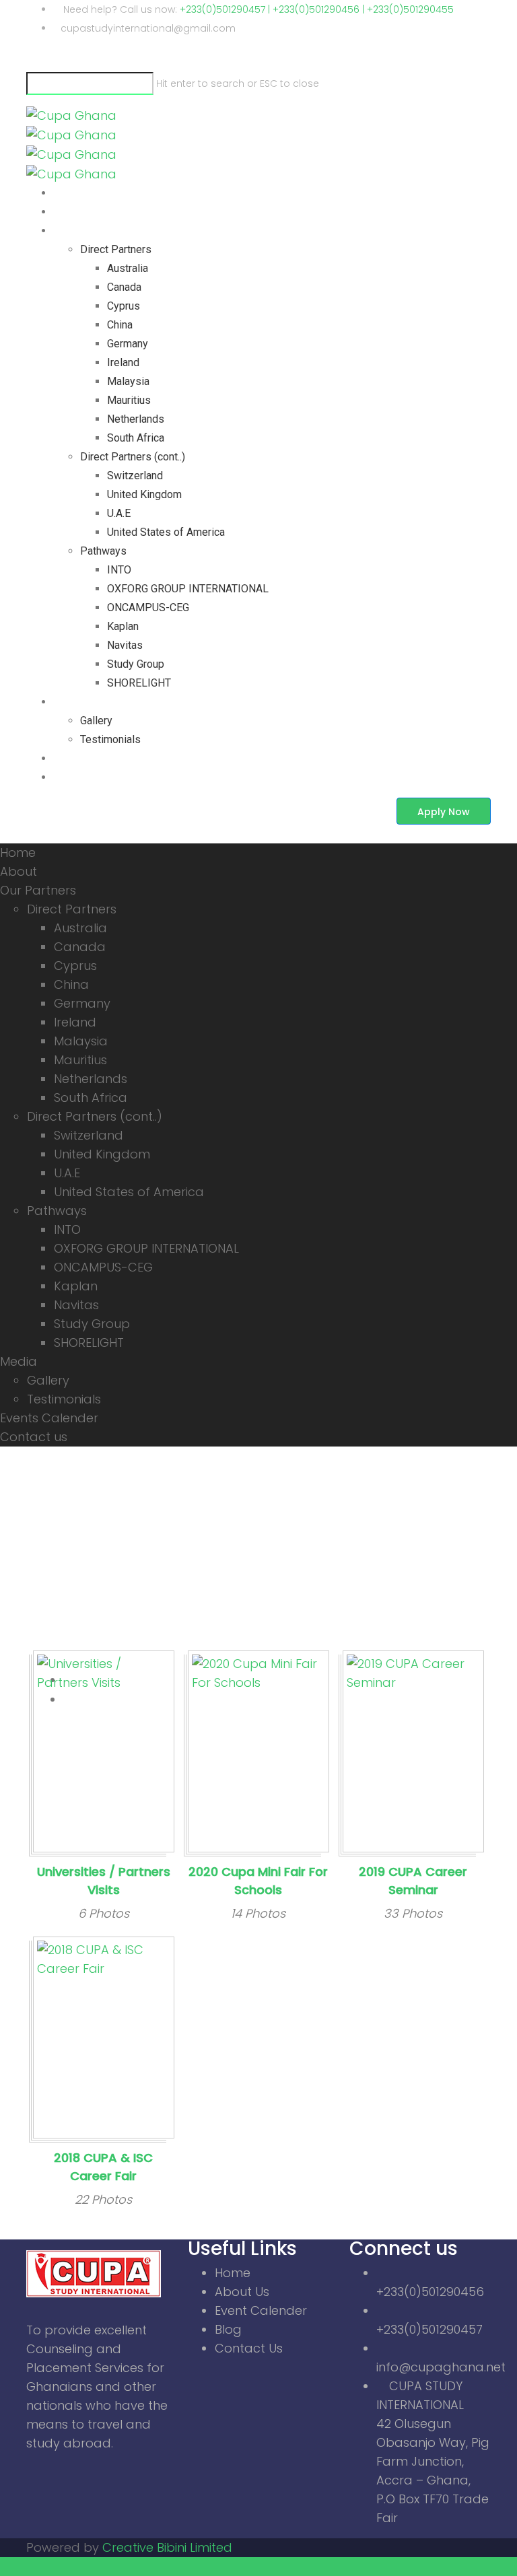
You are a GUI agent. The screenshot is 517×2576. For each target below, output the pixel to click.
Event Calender (261, 2310)
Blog (228, 2329)
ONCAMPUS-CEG (148, 607)
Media (68, 702)
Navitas (125, 645)
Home (67, 193)
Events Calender (92, 758)
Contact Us (249, 2348)
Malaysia (128, 381)
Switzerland (135, 476)
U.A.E (119, 513)
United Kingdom (144, 494)
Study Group (136, 664)
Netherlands (136, 419)
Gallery (96, 721)
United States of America (166, 532)
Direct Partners (116, 249)
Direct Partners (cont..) (133, 457)
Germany (128, 344)
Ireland (123, 362)
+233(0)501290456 (430, 2292)
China (120, 325)
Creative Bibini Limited (167, 2547)
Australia (128, 268)
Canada (124, 287)
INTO (119, 570)
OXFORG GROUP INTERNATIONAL (188, 589)
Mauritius (129, 400)
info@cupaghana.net (441, 2367)
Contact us (78, 777)
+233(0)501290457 (429, 2329)
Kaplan (123, 626)
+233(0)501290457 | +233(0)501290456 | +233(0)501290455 (317, 9)
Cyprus (124, 306)
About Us (242, 2292)
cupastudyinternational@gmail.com (148, 28)
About (67, 212)
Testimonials (110, 739)
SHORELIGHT (139, 683)
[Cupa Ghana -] (71, 134)
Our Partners (83, 231)
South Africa (136, 438)
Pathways (103, 551)
